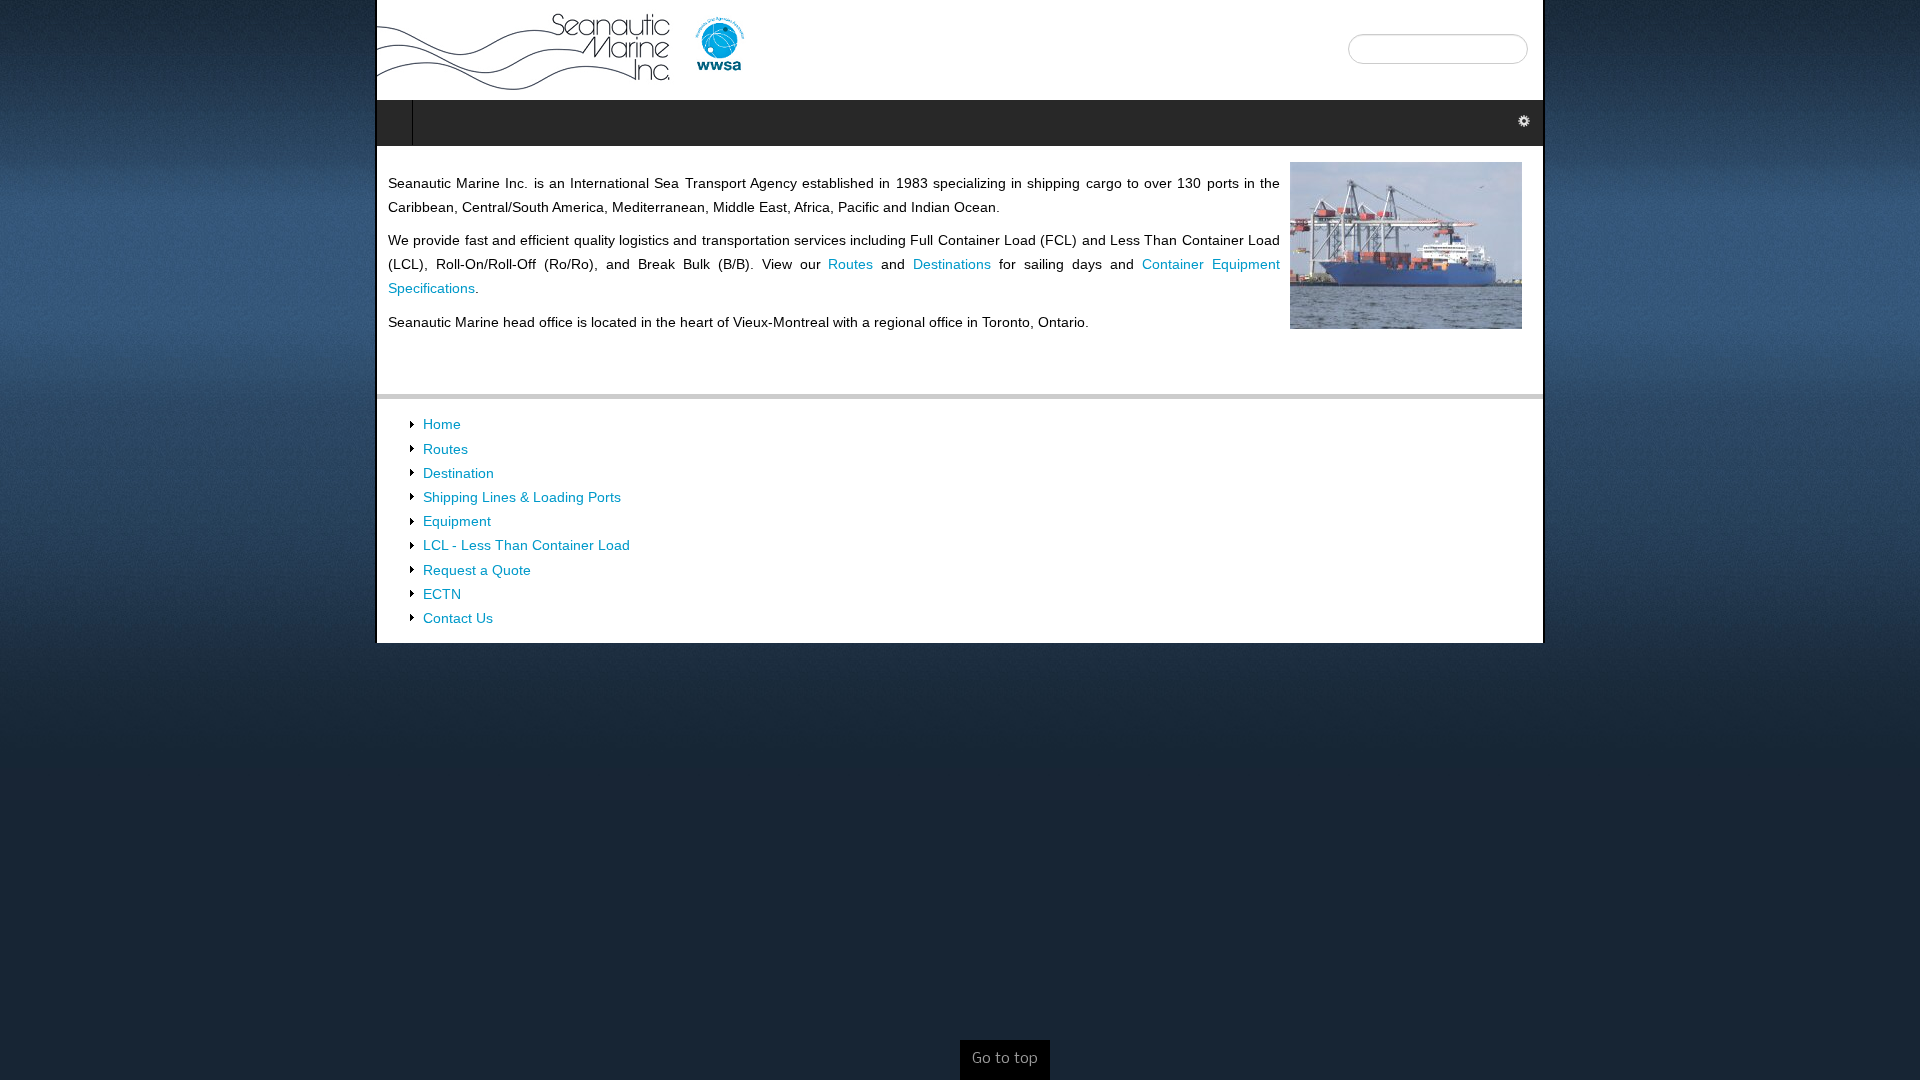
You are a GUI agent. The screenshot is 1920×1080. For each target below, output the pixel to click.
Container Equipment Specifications (125, 240)
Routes (1384, 217)
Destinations (1482, 217)
